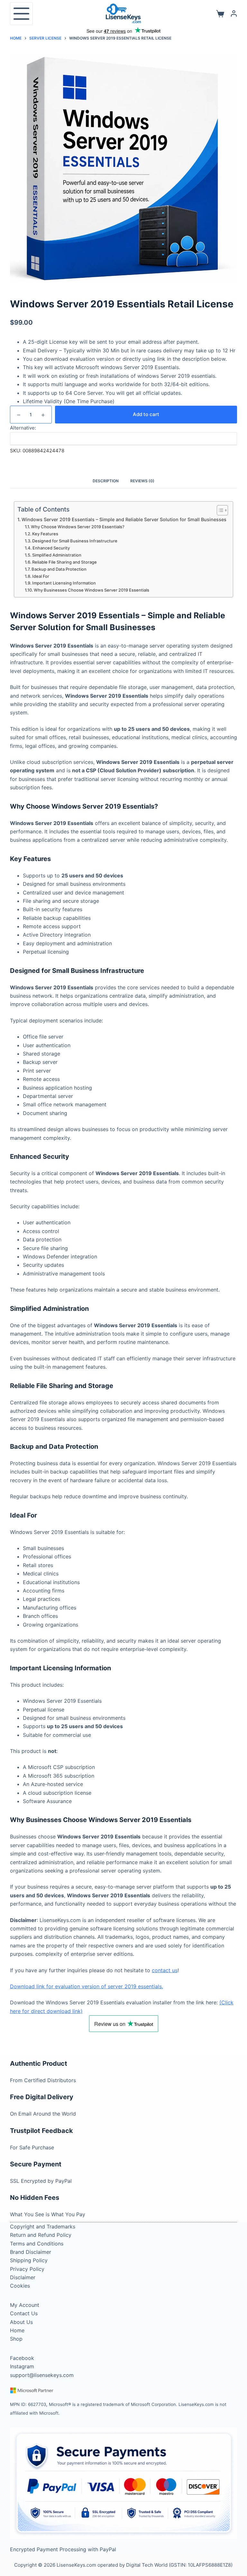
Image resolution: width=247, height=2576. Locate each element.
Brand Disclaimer (31, 2252)
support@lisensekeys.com (42, 2375)
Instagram (22, 2366)
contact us (165, 1970)
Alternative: (23, 428)
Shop (16, 2339)
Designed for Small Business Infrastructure (75, 541)
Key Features (45, 534)
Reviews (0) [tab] (142, 481)
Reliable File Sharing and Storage (64, 562)
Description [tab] (106, 481)
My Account (25, 2305)
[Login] (234, 14)
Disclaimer (23, 2277)
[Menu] (21, 14)
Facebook (22, 2358)
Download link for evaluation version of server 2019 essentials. (87, 1986)
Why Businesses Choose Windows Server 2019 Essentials (91, 590)
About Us (21, 2322)
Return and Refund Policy (41, 2235)
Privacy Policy (27, 2269)
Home (17, 2330)
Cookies (20, 2286)
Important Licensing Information (64, 583)
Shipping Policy (29, 2260)
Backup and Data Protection (59, 569)
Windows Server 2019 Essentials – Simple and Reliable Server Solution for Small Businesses (124, 519)
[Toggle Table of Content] (219, 510)
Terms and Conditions (37, 2244)
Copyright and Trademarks (43, 2227)
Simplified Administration (57, 555)
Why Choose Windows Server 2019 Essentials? (78, 527)
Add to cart (146, 414)
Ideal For (41, 576)
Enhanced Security (51, 548)
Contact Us (24, 2313)
